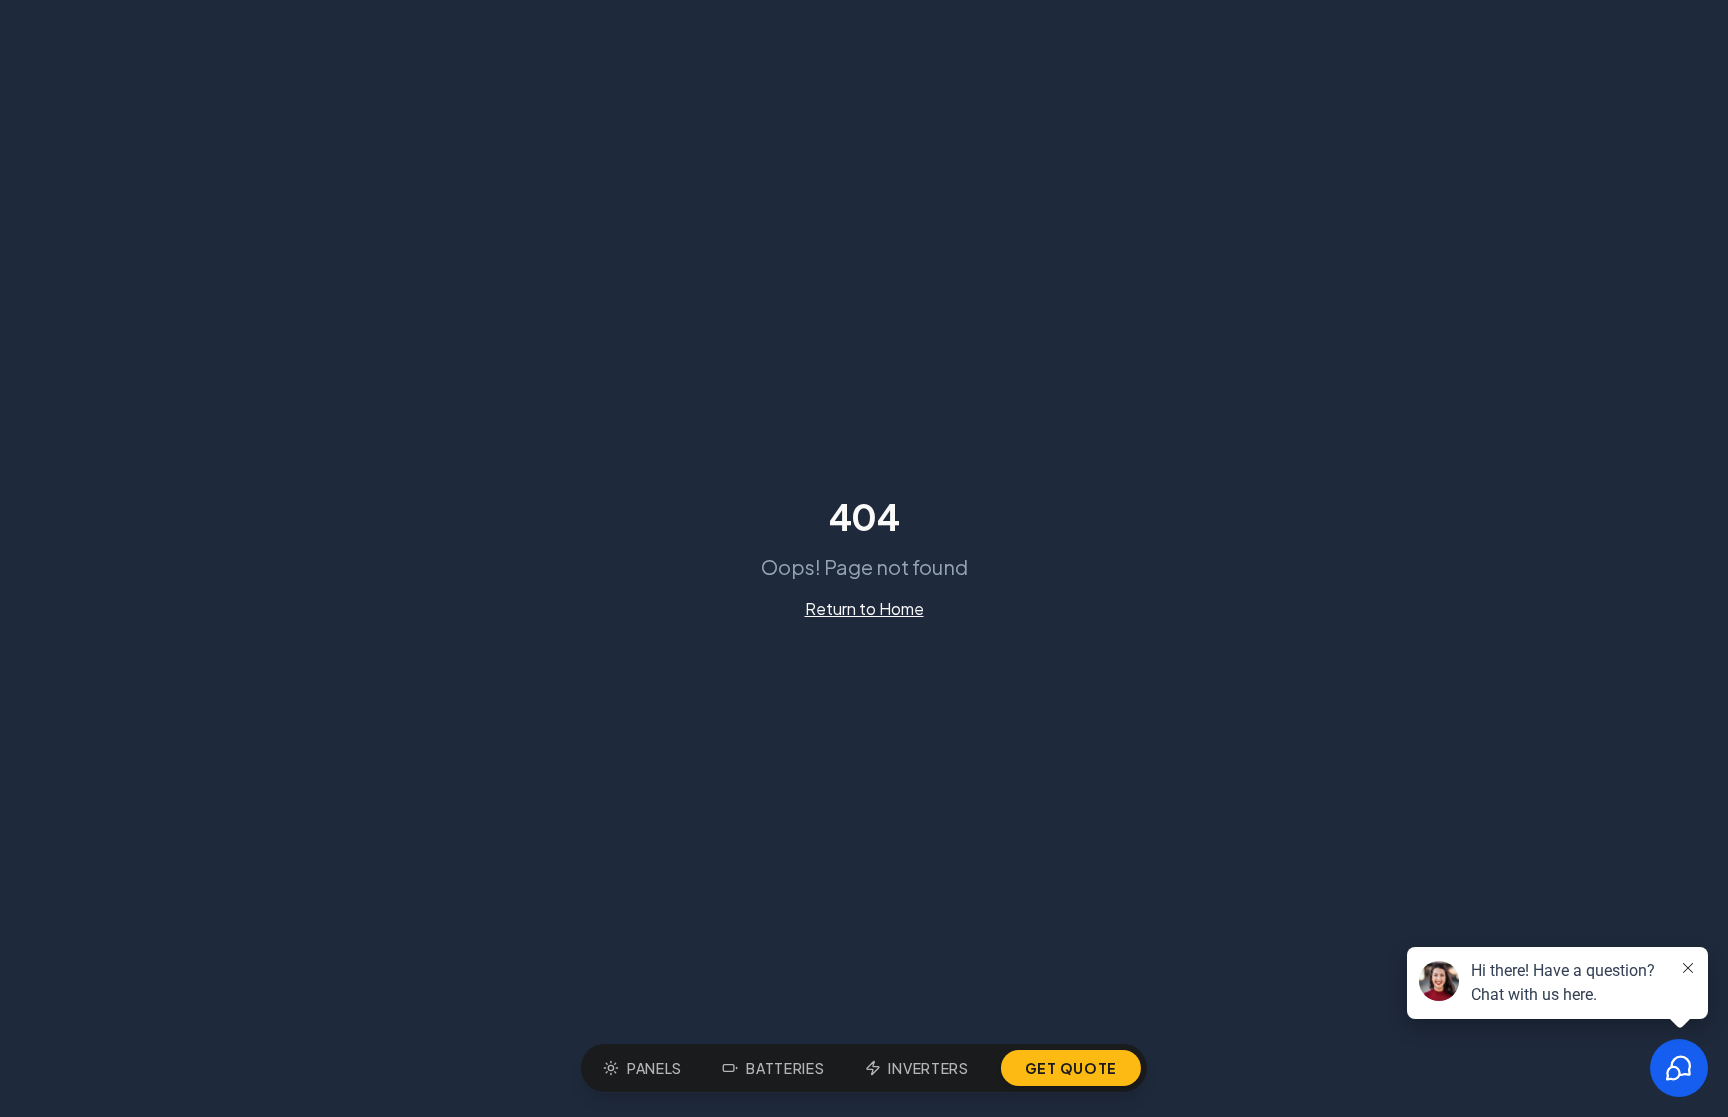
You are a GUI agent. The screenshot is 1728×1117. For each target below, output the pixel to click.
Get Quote (1071, 1068)
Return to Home (864, 608)
